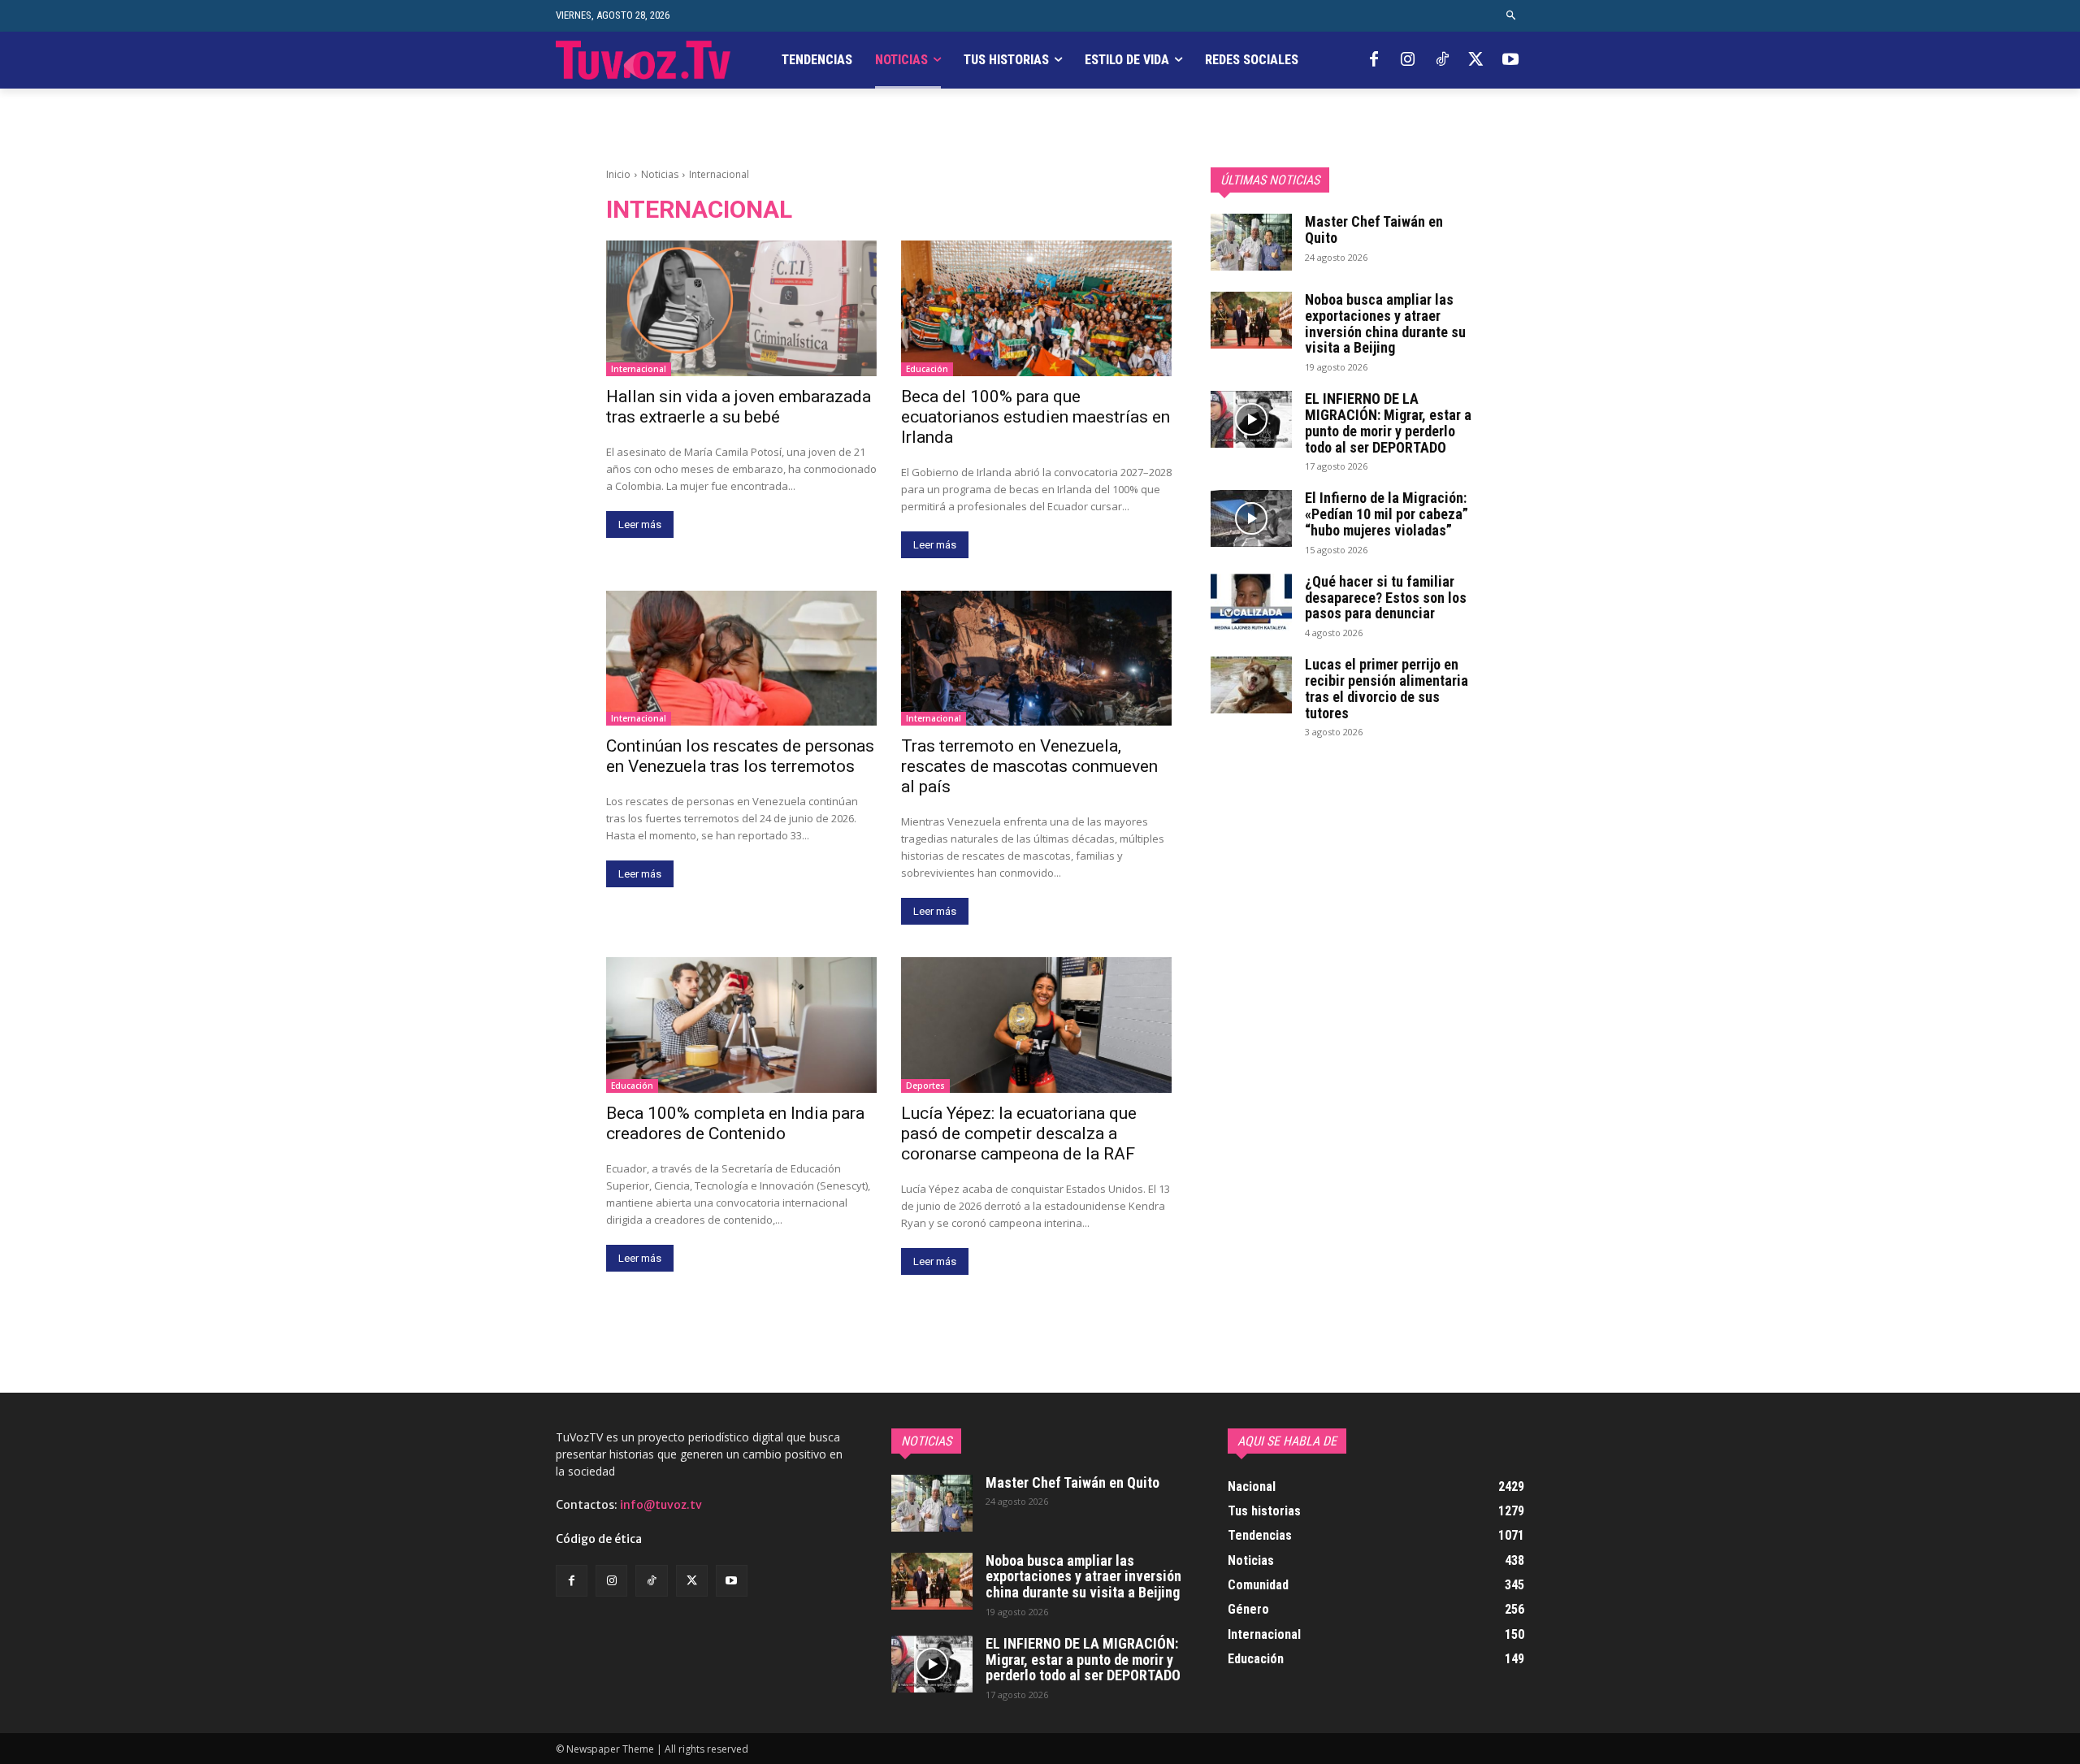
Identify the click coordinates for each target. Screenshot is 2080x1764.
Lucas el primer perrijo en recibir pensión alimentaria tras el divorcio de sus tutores (1387, 688)
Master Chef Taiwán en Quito (1374, 230)
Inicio (618, 174)
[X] (1476, 60)
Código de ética (599, 1539)
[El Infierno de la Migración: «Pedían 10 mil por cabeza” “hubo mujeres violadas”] (1251, 518)
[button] (1512, 16)
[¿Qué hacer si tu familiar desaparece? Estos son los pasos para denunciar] (1251, 602)
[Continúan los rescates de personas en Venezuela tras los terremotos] (741, 659)
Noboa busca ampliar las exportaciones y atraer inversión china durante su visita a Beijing (1385, 323)
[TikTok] (1442, 60)
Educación (927, 369)
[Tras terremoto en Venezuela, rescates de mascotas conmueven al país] (1036, 659)
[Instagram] (1408, 60)
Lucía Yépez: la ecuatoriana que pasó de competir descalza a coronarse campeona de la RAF (1019, 1133)
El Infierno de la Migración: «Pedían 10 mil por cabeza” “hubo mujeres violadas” (1387, 514)
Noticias (660, 174)
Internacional (639, 369)
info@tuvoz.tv (661, 1505)
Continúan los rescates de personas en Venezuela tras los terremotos (740, 756)
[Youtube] (1510, 60)
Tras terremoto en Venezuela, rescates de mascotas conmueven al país (1029, 766)
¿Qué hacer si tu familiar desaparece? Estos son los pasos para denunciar (1386, 598)
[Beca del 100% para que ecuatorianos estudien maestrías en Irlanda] (1036, 308)
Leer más (640, 524)
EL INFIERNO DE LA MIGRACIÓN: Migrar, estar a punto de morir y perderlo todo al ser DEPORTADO (1388, 423)
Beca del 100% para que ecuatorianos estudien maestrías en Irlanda (1036, 417)
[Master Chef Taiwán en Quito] (1251, 242)
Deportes (925, 1086)
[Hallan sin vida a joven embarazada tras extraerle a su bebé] (741, 308)
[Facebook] (1374, 60)
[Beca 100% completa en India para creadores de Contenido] (741, 1025)
